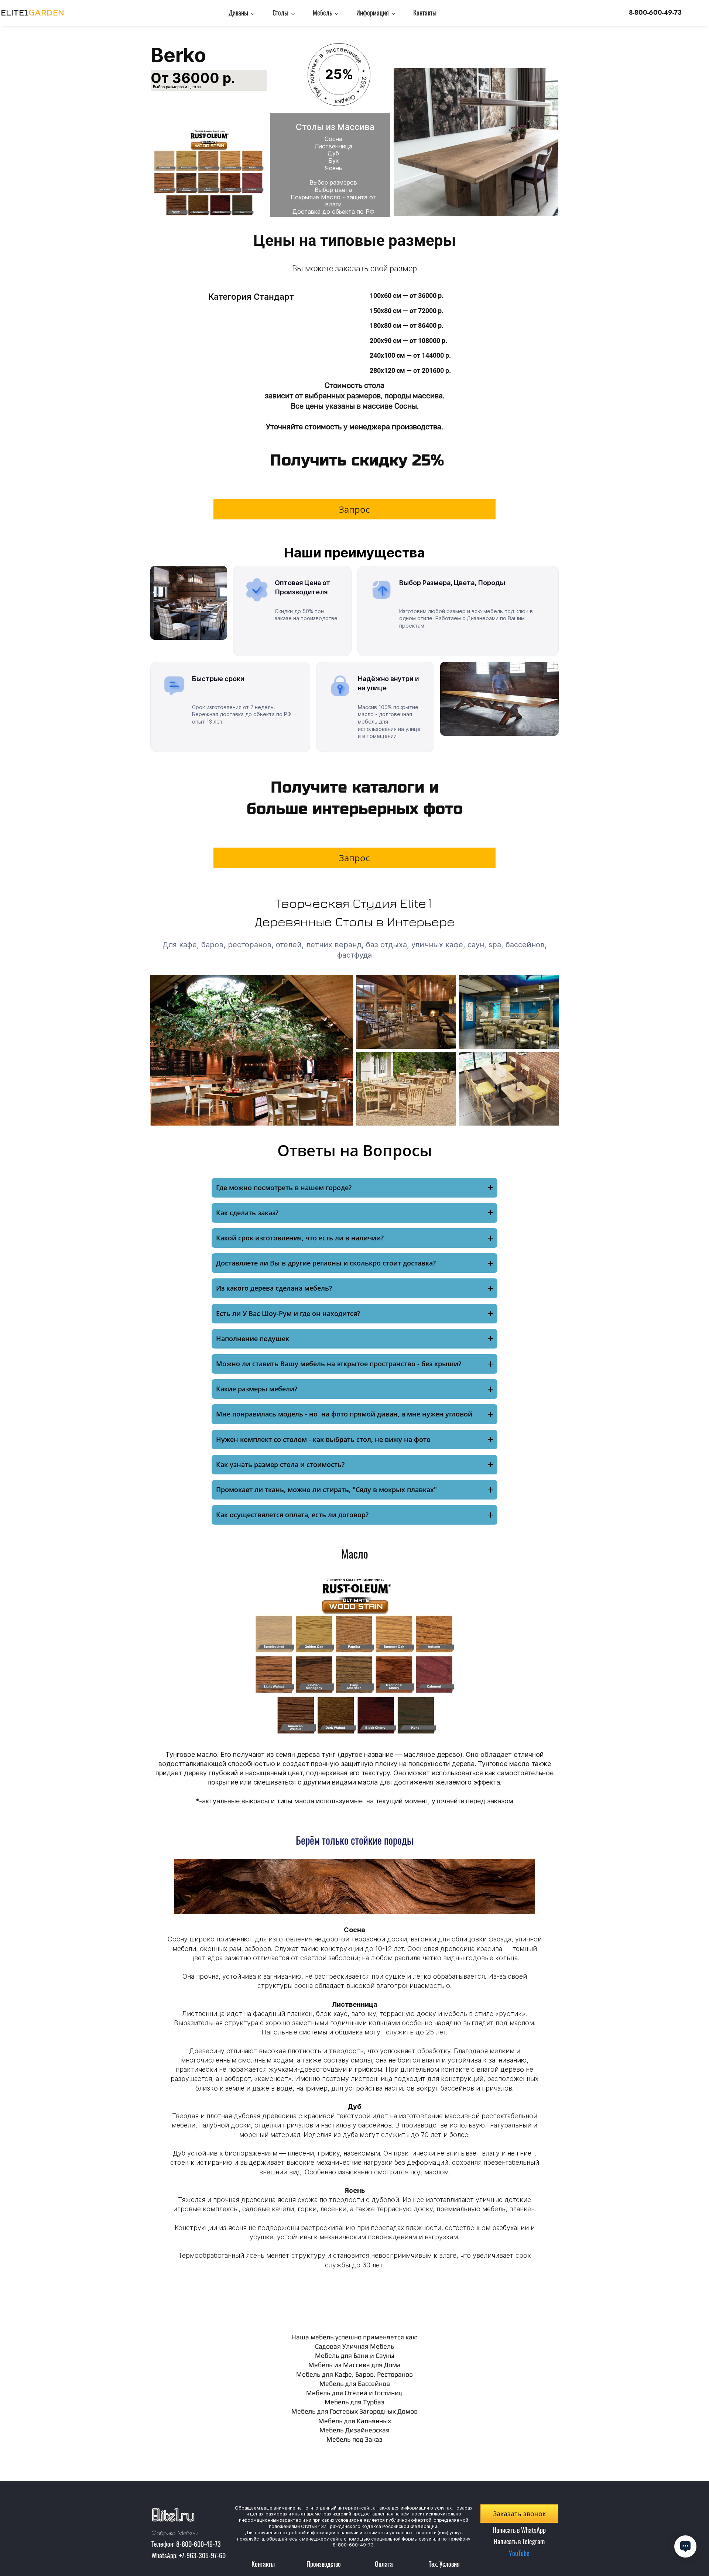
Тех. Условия (444, 2564)
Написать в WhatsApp (519, 2530)
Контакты (263, 2564)
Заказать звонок (519, 2514)
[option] (354, 2051)
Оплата (384, 2564)
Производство (324, 2564)
